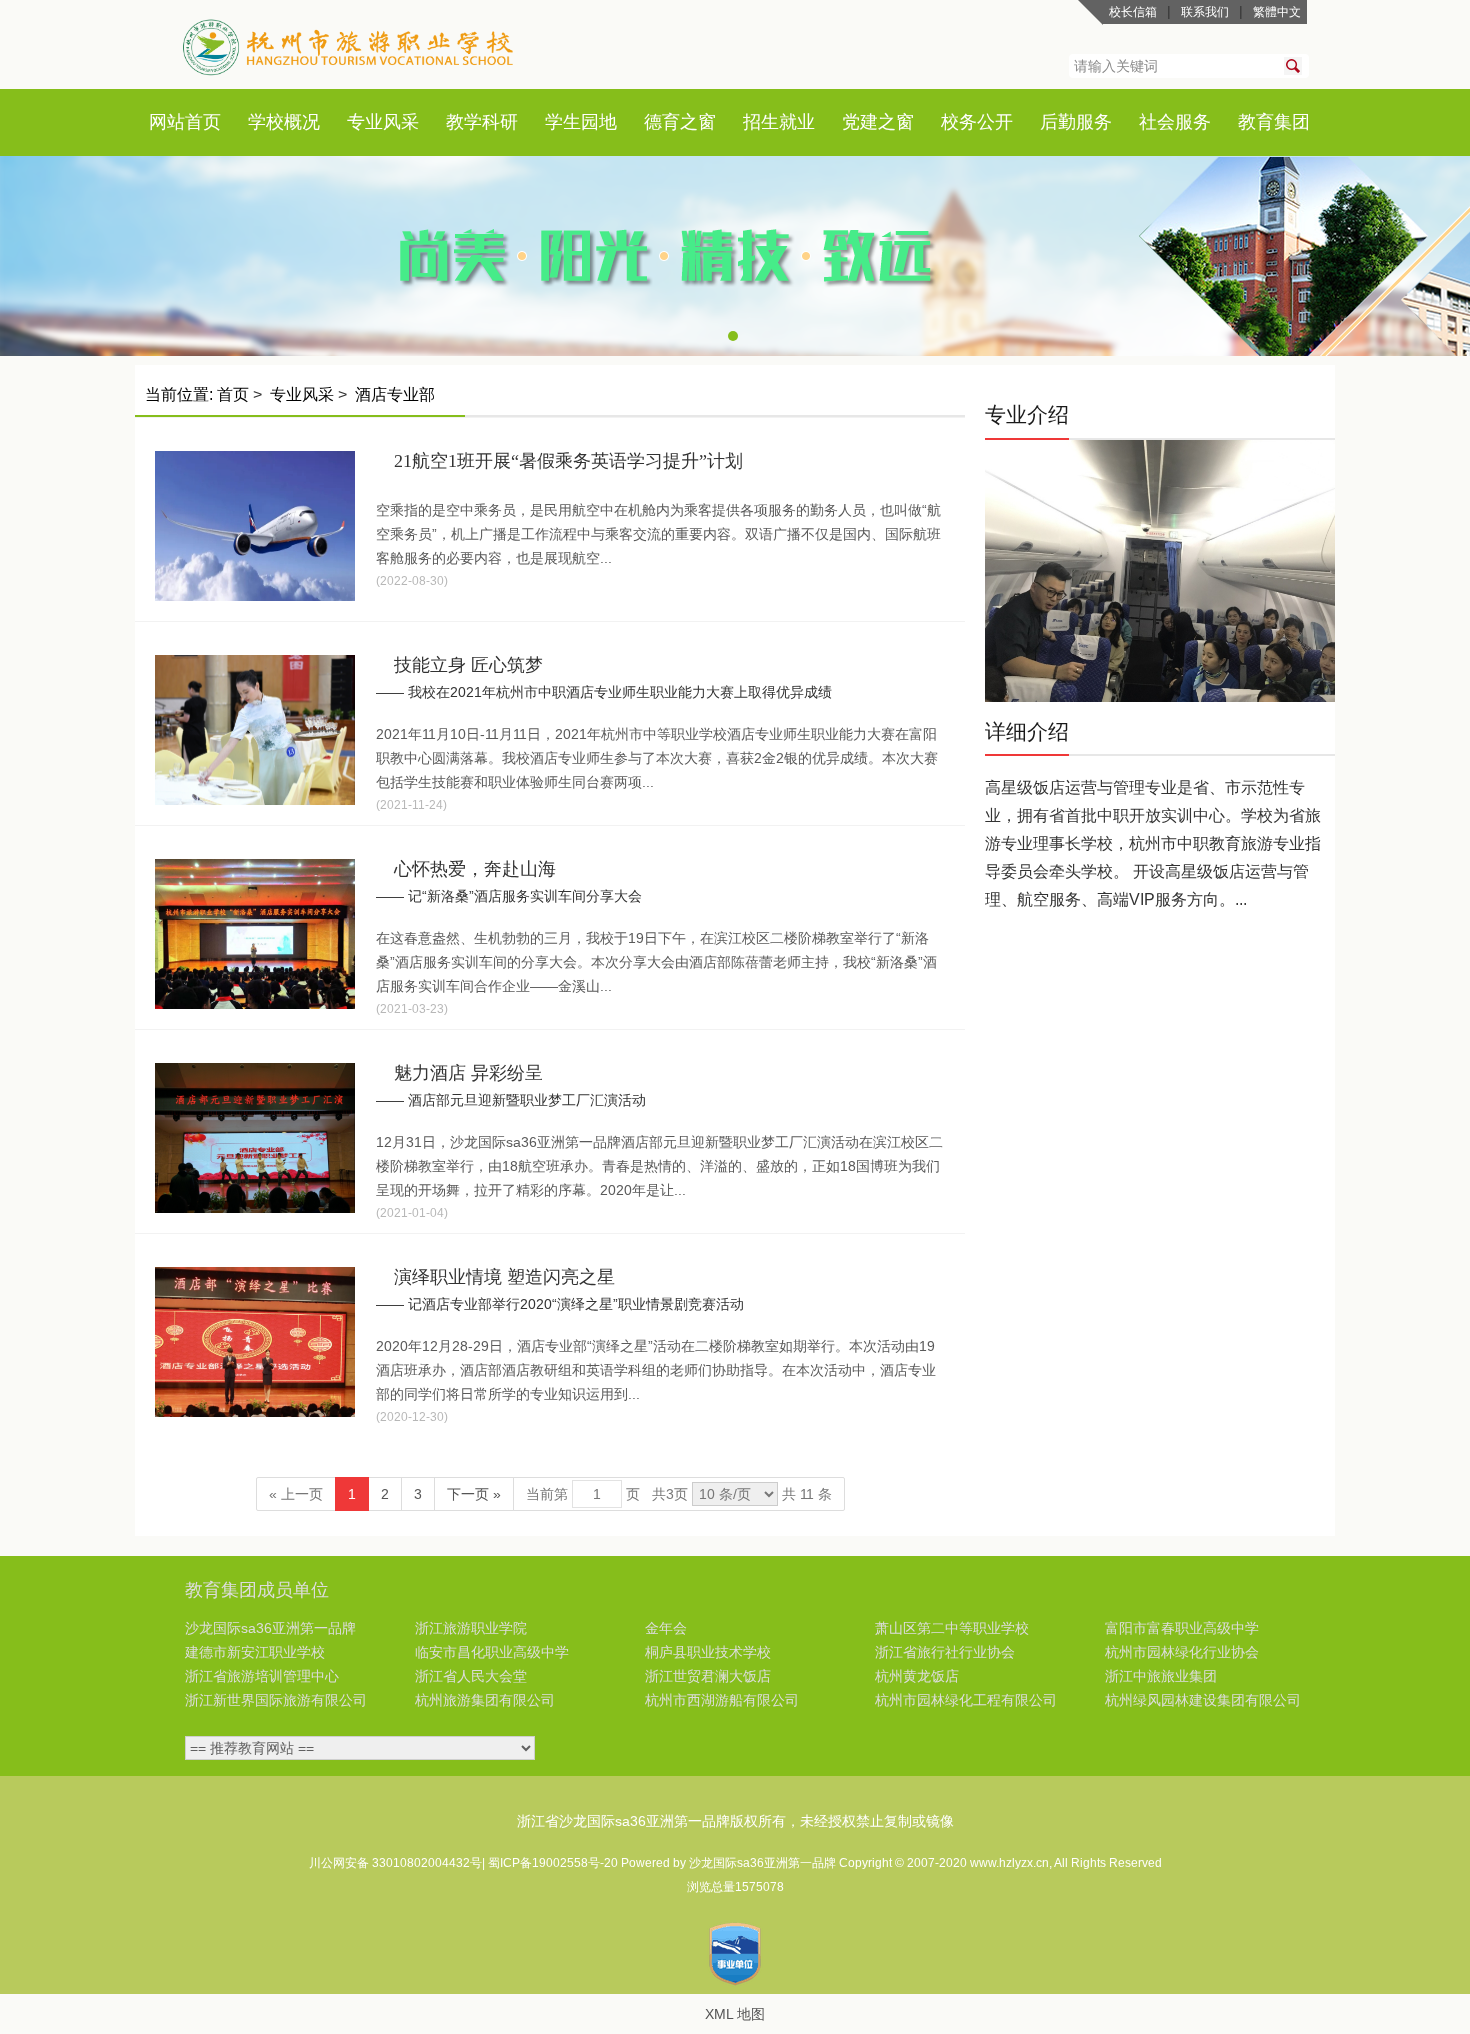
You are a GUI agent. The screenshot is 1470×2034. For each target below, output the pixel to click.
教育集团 (1274, 122)
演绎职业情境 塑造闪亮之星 (504, 1277)
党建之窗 (878, 122)
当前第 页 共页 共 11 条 (679, 1494)
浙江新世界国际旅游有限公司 (276, 1700)
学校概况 (284, 122)
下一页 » (474, 1494)
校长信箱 (1133, 12)
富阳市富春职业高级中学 (1182, 1628)
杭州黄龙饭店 (917, 1676)
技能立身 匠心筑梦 (468, 665)
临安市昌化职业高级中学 (492, 1652)
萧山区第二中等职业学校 (952, 1628)
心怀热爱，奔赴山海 (475, 869)
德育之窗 (680, 122)
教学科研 (482, 122)
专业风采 (383, 122)
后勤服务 (1076, 122)
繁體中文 (1277, 12)
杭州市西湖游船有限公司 (722, 1700)
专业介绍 (1027, 414)
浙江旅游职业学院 (471, 1628)
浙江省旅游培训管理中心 (262, 1676)
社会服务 (1175, 122)
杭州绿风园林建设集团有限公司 (1203, 1700)
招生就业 (779, 122)
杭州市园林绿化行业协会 (1182, 1652)
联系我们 (1205, 12)
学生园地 (581, 122)
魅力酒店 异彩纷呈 (468, 1073)
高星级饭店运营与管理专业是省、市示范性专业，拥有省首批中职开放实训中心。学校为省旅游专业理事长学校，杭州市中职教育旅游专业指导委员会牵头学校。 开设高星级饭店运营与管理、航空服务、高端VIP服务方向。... (1153, 843)
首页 (203, 122)
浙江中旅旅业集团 (1161, 1676)
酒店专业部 (395, 394)
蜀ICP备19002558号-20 (554, 1863)
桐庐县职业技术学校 (708, 1652)
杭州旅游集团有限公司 (485, 1700)
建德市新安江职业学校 (255, 1652)
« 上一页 (296, 1494)
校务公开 (977, 122)
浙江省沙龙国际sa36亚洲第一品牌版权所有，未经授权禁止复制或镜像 (735, 1821)
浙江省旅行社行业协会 (945, 1652)
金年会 (666, 1628)
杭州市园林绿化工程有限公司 (966, 1700)
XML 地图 (735, 2014)
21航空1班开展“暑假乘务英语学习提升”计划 (568, 461)
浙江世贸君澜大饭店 (708, 1676)
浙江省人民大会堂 (471, 1676)
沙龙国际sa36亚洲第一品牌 (270, 1628)
